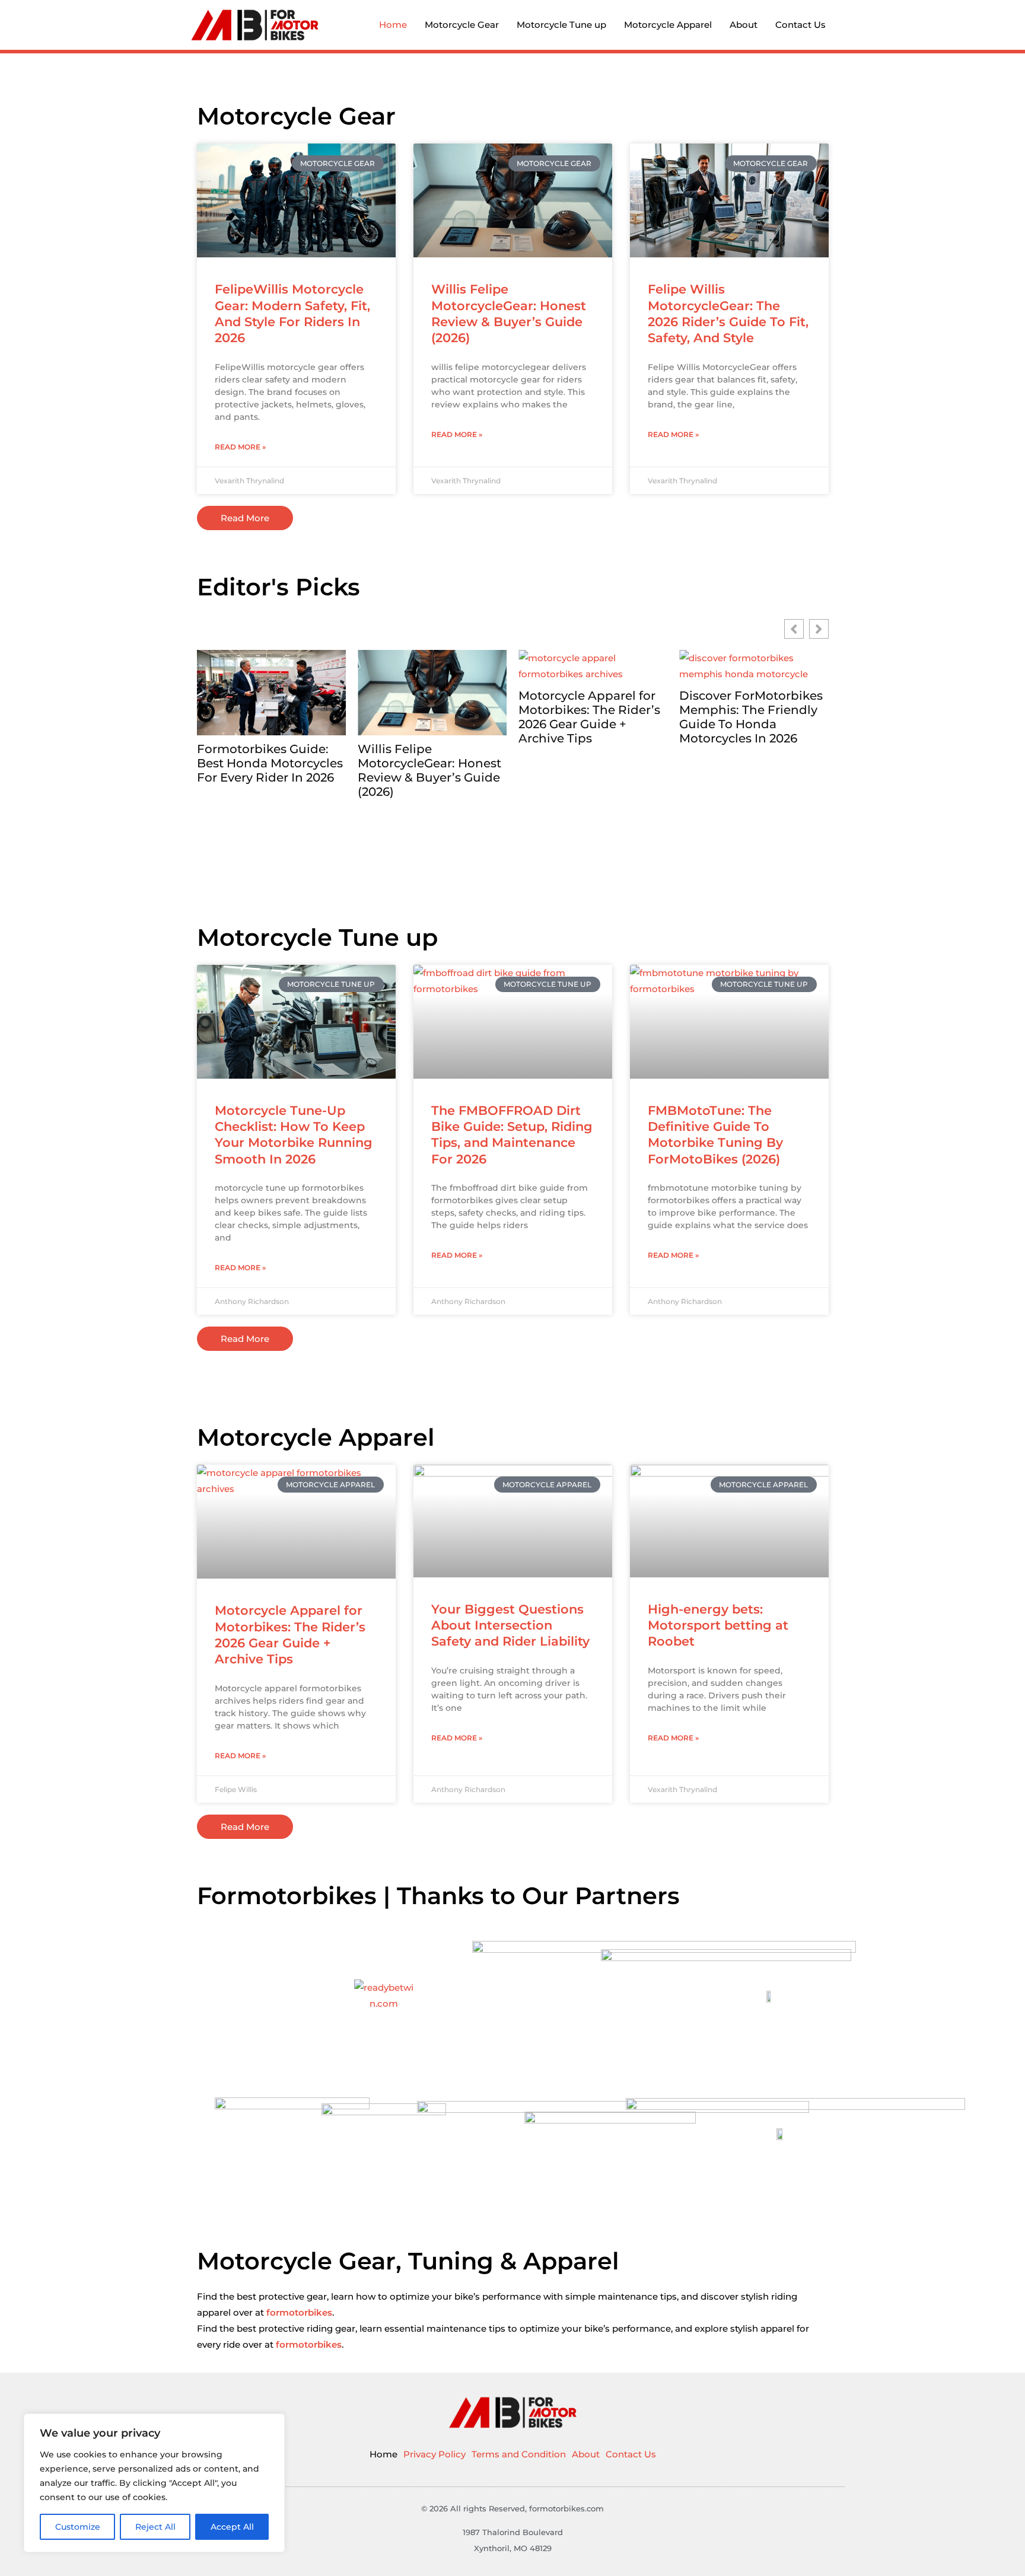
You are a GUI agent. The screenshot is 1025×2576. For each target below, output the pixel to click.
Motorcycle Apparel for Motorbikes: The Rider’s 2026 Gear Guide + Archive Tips (429, 717)
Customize (78, 2527)
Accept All (232, 2527)
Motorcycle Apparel (668, 25)
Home (393, 25)
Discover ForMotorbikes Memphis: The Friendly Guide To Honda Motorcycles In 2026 (590, 717)
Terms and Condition (519, 2454)
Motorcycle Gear (462, 25)
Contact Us (800, 25)
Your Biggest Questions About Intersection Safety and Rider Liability (510, 1625)
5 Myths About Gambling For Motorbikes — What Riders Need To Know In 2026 (751, 777)
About (744, 25)
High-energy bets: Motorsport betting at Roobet (718, 1625)
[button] (819, 629)
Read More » (240, 447)
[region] (154, 2483)
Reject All (155, 2527)
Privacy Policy (434, 2454)
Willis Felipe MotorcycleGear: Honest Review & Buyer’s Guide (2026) (269, 770)
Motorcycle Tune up (561, 25)
